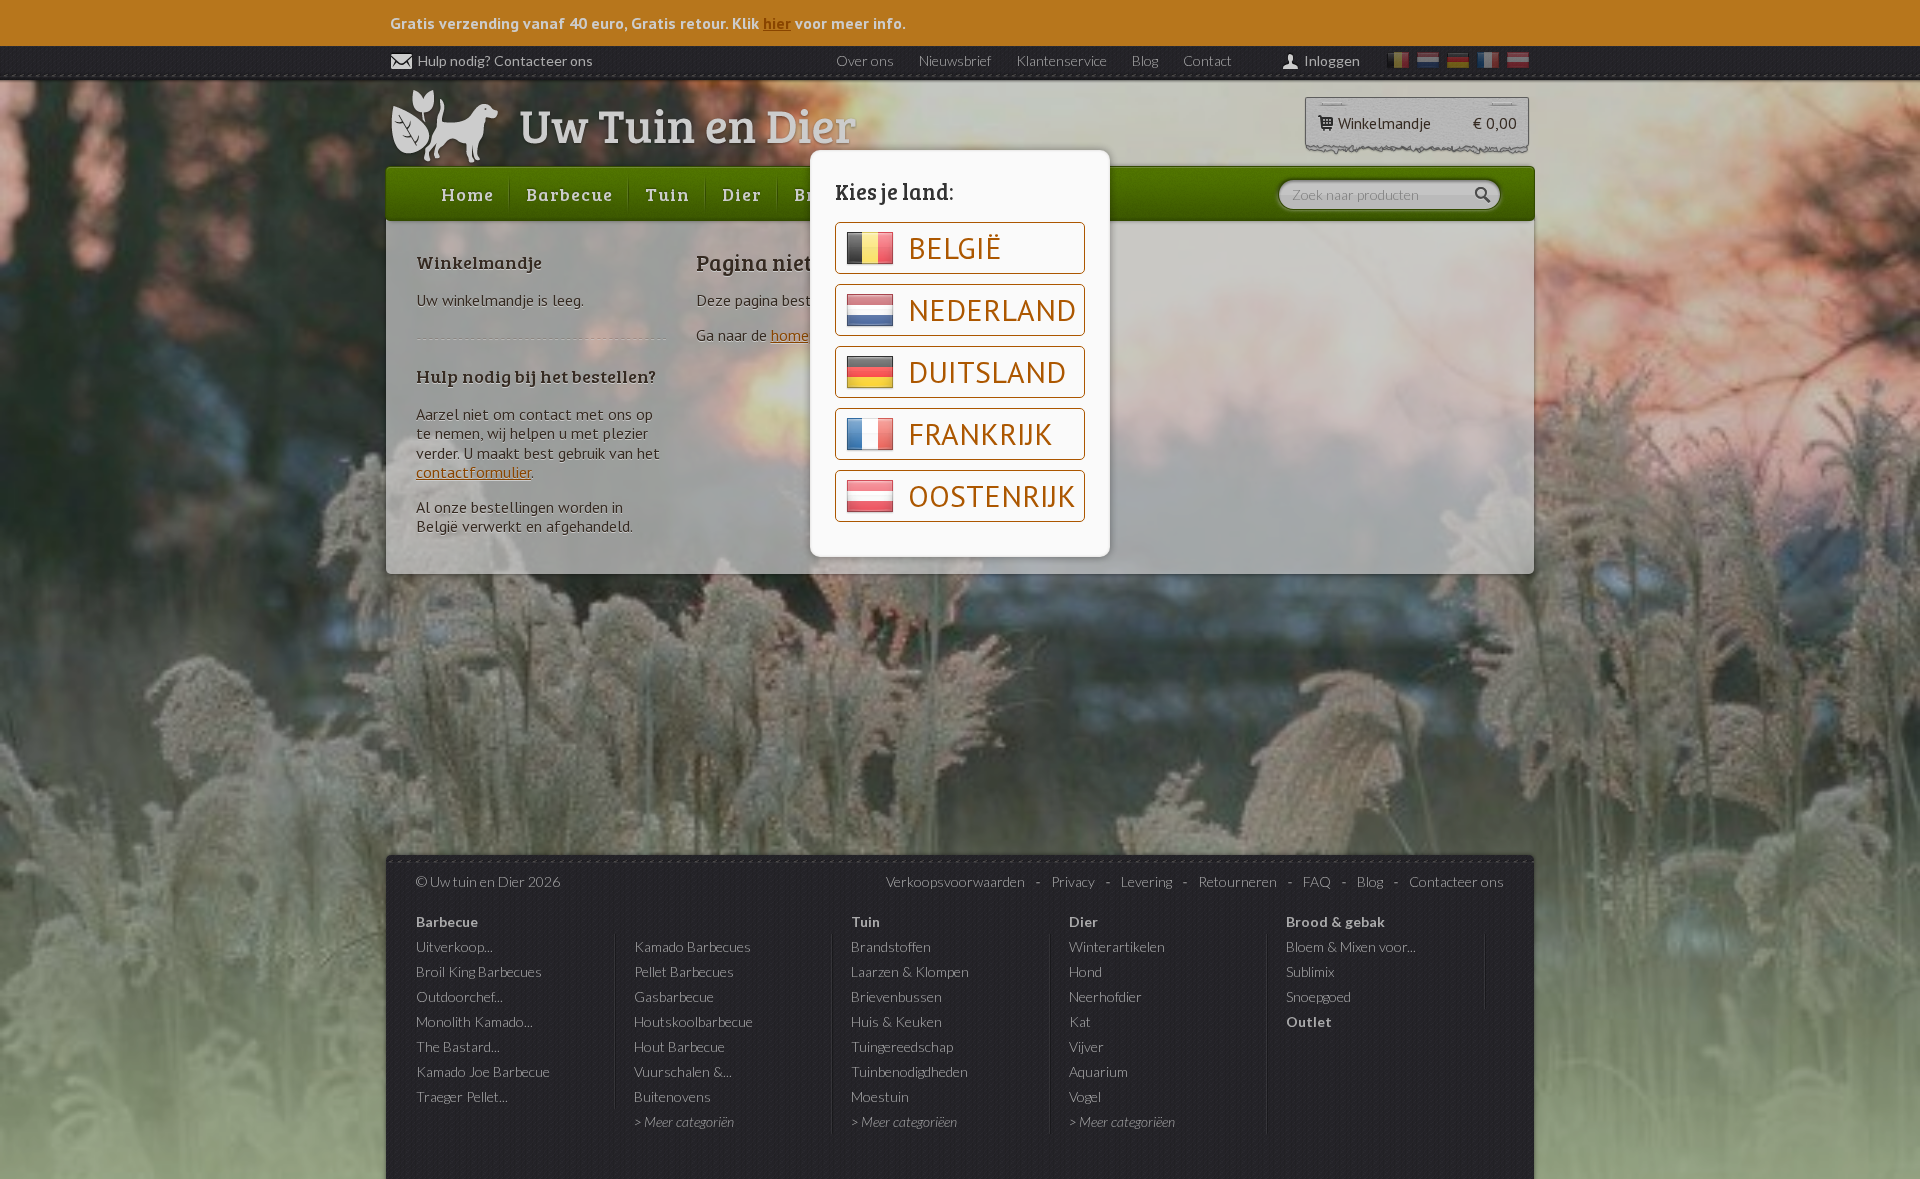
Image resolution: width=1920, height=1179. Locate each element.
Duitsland (987, 371)
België (955, 247)
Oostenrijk (992, 495)
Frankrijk (980, 433)
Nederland (992, 309)
